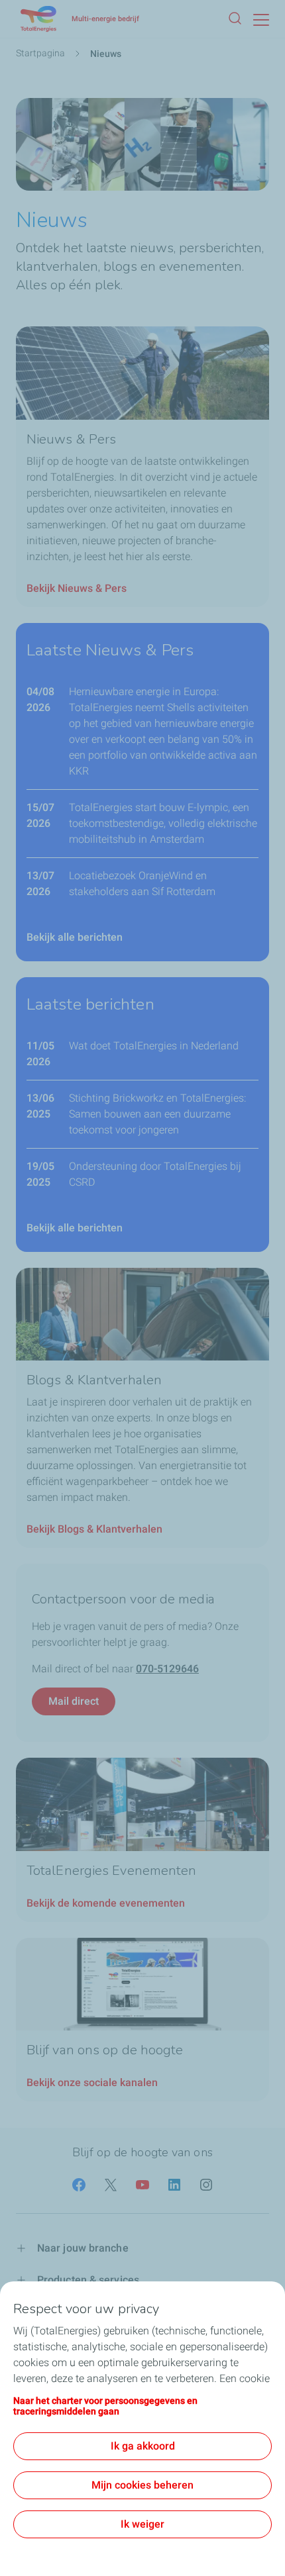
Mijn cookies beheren (142, 2485)
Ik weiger (142, 2524)
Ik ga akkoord (143, 2446)
